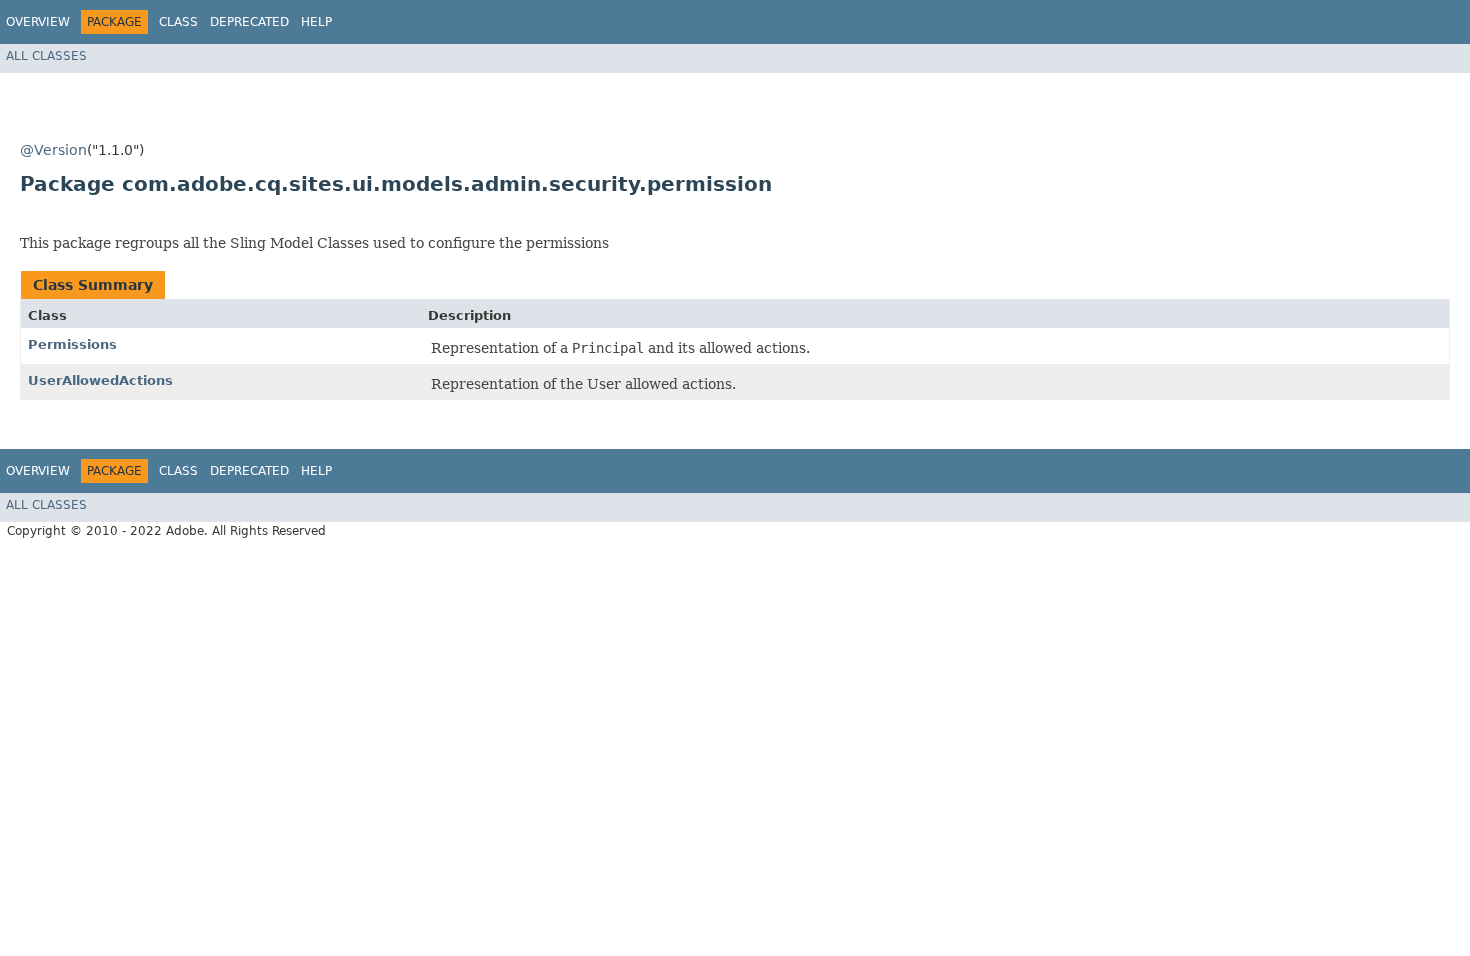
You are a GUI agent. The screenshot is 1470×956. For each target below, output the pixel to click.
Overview (38, 22)
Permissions (72, 344)
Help (316, 22)
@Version (53, 150)
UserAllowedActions (100, 380)
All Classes (46, 56)
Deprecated (249, 22)
